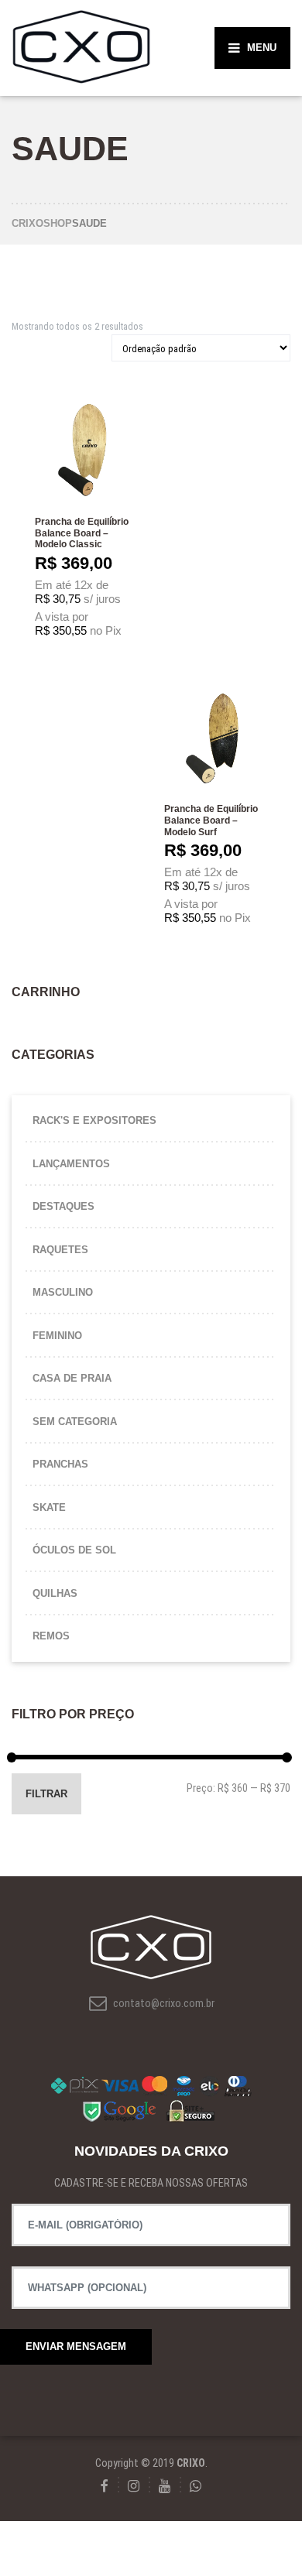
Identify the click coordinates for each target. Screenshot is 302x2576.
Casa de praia (72, 1378)
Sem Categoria (75, 1422)
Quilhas (55, 1593)
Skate (49, 1507)
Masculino (63, 1292)
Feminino (57, 1336)
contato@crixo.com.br (162, 2003)
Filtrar (46, 1794)
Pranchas (60, 1464)
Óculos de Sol (74, 1550)
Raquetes (60, 1250)
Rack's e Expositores (94, 1120)
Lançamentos (71, 1164)
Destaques (63, 1206)
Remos (51, 1636)
